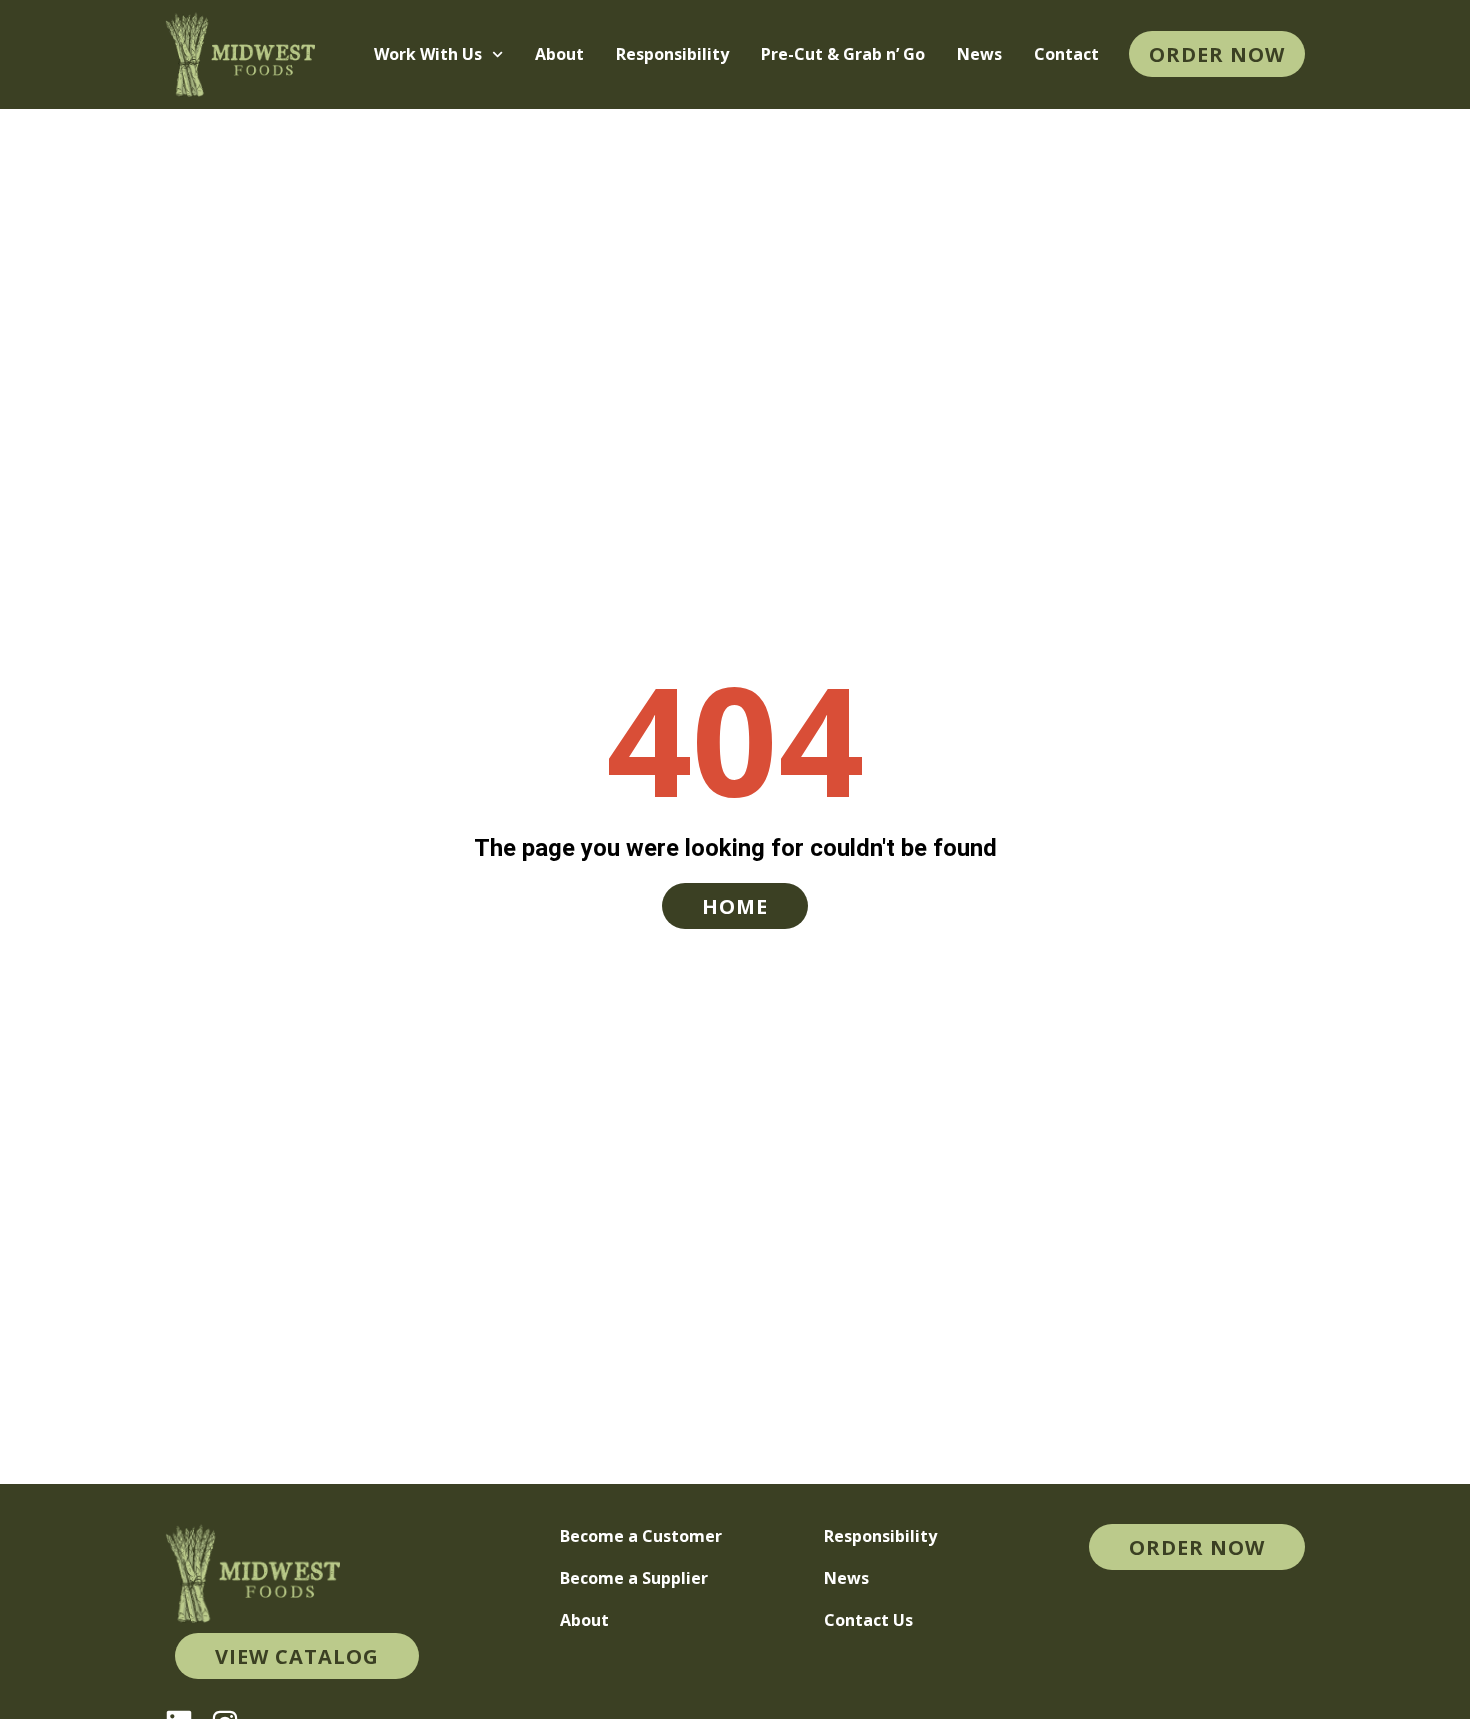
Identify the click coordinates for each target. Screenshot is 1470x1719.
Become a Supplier (634, 1578)
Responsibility (672, 54)
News (979, 54)
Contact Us (868, 1620)
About (559, 54)
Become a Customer (641, 1536)
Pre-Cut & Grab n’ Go (843, 54)
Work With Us (428, 54)
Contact (1066, 54)
